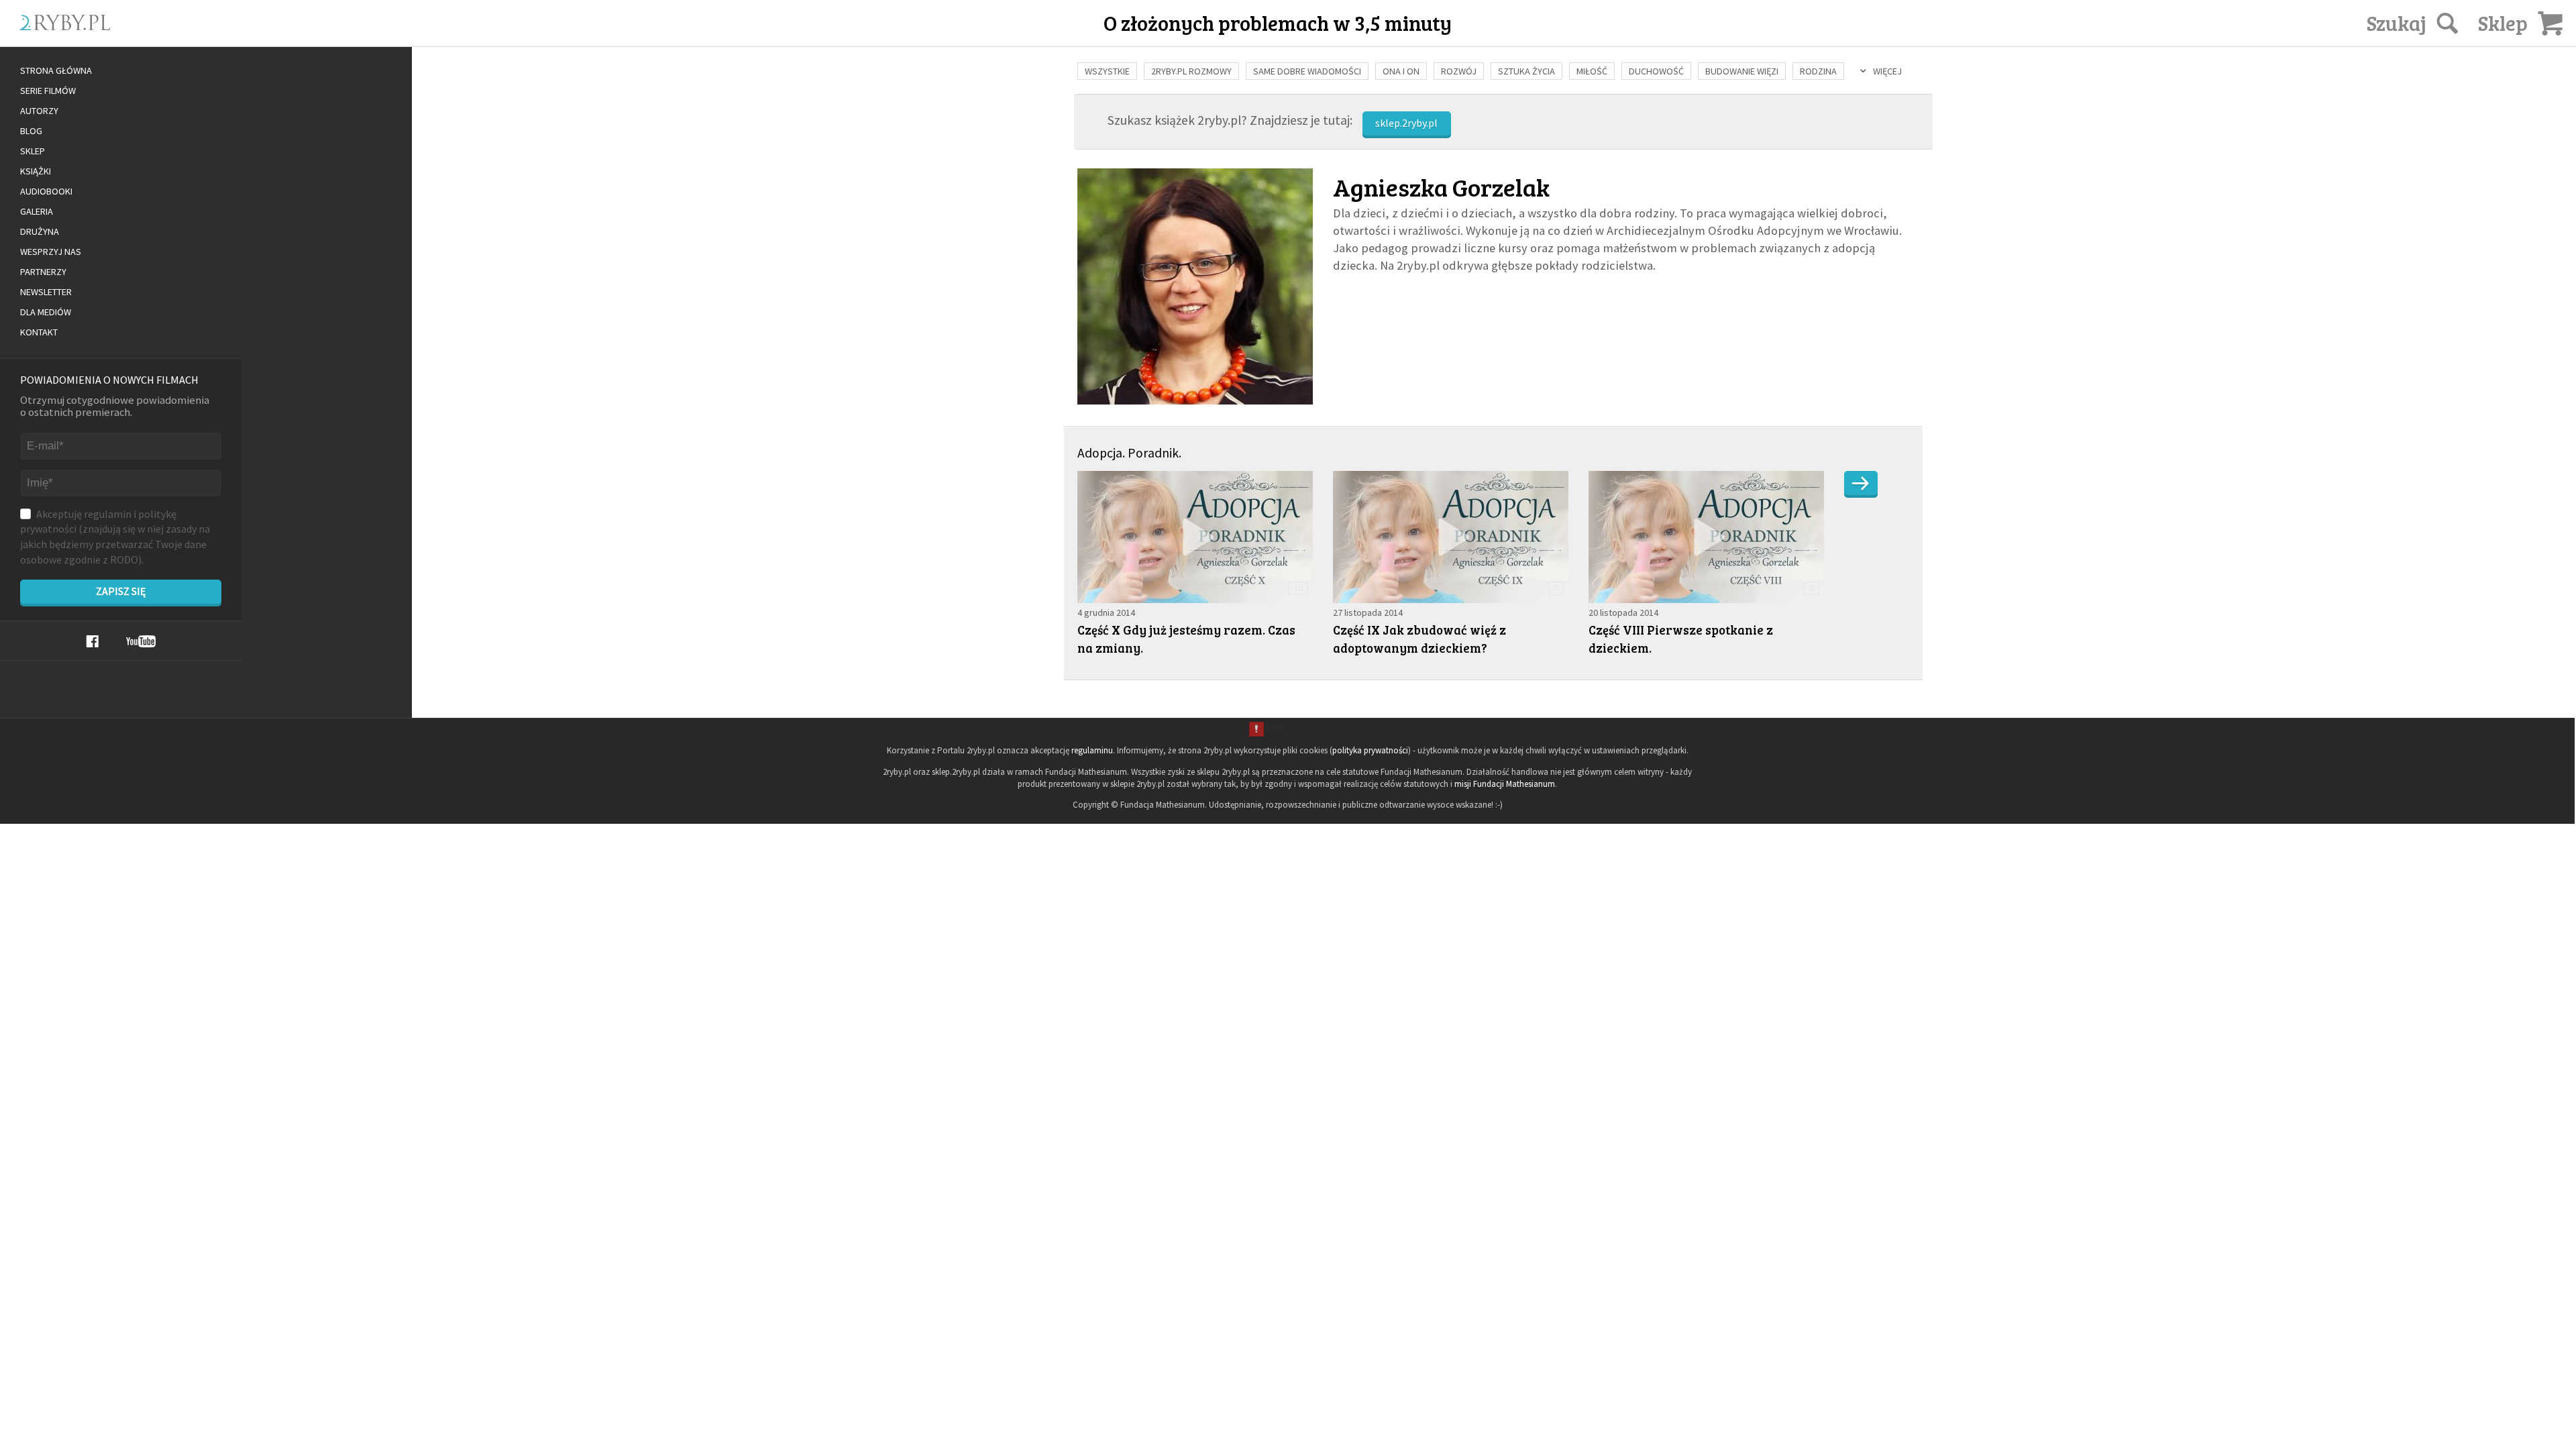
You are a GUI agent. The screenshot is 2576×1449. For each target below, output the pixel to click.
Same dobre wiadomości (1307, 71)
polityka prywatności (1370, 750)
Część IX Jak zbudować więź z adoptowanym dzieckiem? (1419, 639)
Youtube (141, 641)
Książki (36, 171)
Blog (31, 131)
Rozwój (1459, 71)
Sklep (33, 151)
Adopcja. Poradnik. (1129, 453)
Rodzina (1818, 71)
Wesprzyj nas (51, 252)
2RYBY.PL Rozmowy (1191, 71)
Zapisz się (121, 591)
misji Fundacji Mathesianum (1505, 784)
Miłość (1592, 71)
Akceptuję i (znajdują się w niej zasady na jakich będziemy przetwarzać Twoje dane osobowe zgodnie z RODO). (115, 537)
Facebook (92, 641)
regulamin (108, 514)
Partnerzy (43, 272)
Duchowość (1656, 71)
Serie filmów (48, 91)
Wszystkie (1107, 71)
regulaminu (1092, 750)
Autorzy (39, 111)
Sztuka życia (1526, 71)
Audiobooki (46, 191)
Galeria (37, 211)
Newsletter (46, 292)
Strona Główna (56, 70)
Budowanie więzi (1742, 71)
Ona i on (1401, 71)
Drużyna (40, 231)
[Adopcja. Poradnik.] (1861, 483)
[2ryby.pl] (252, 38)
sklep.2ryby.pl (1406, 123)
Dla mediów (46, 312)
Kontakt (39, 332)
